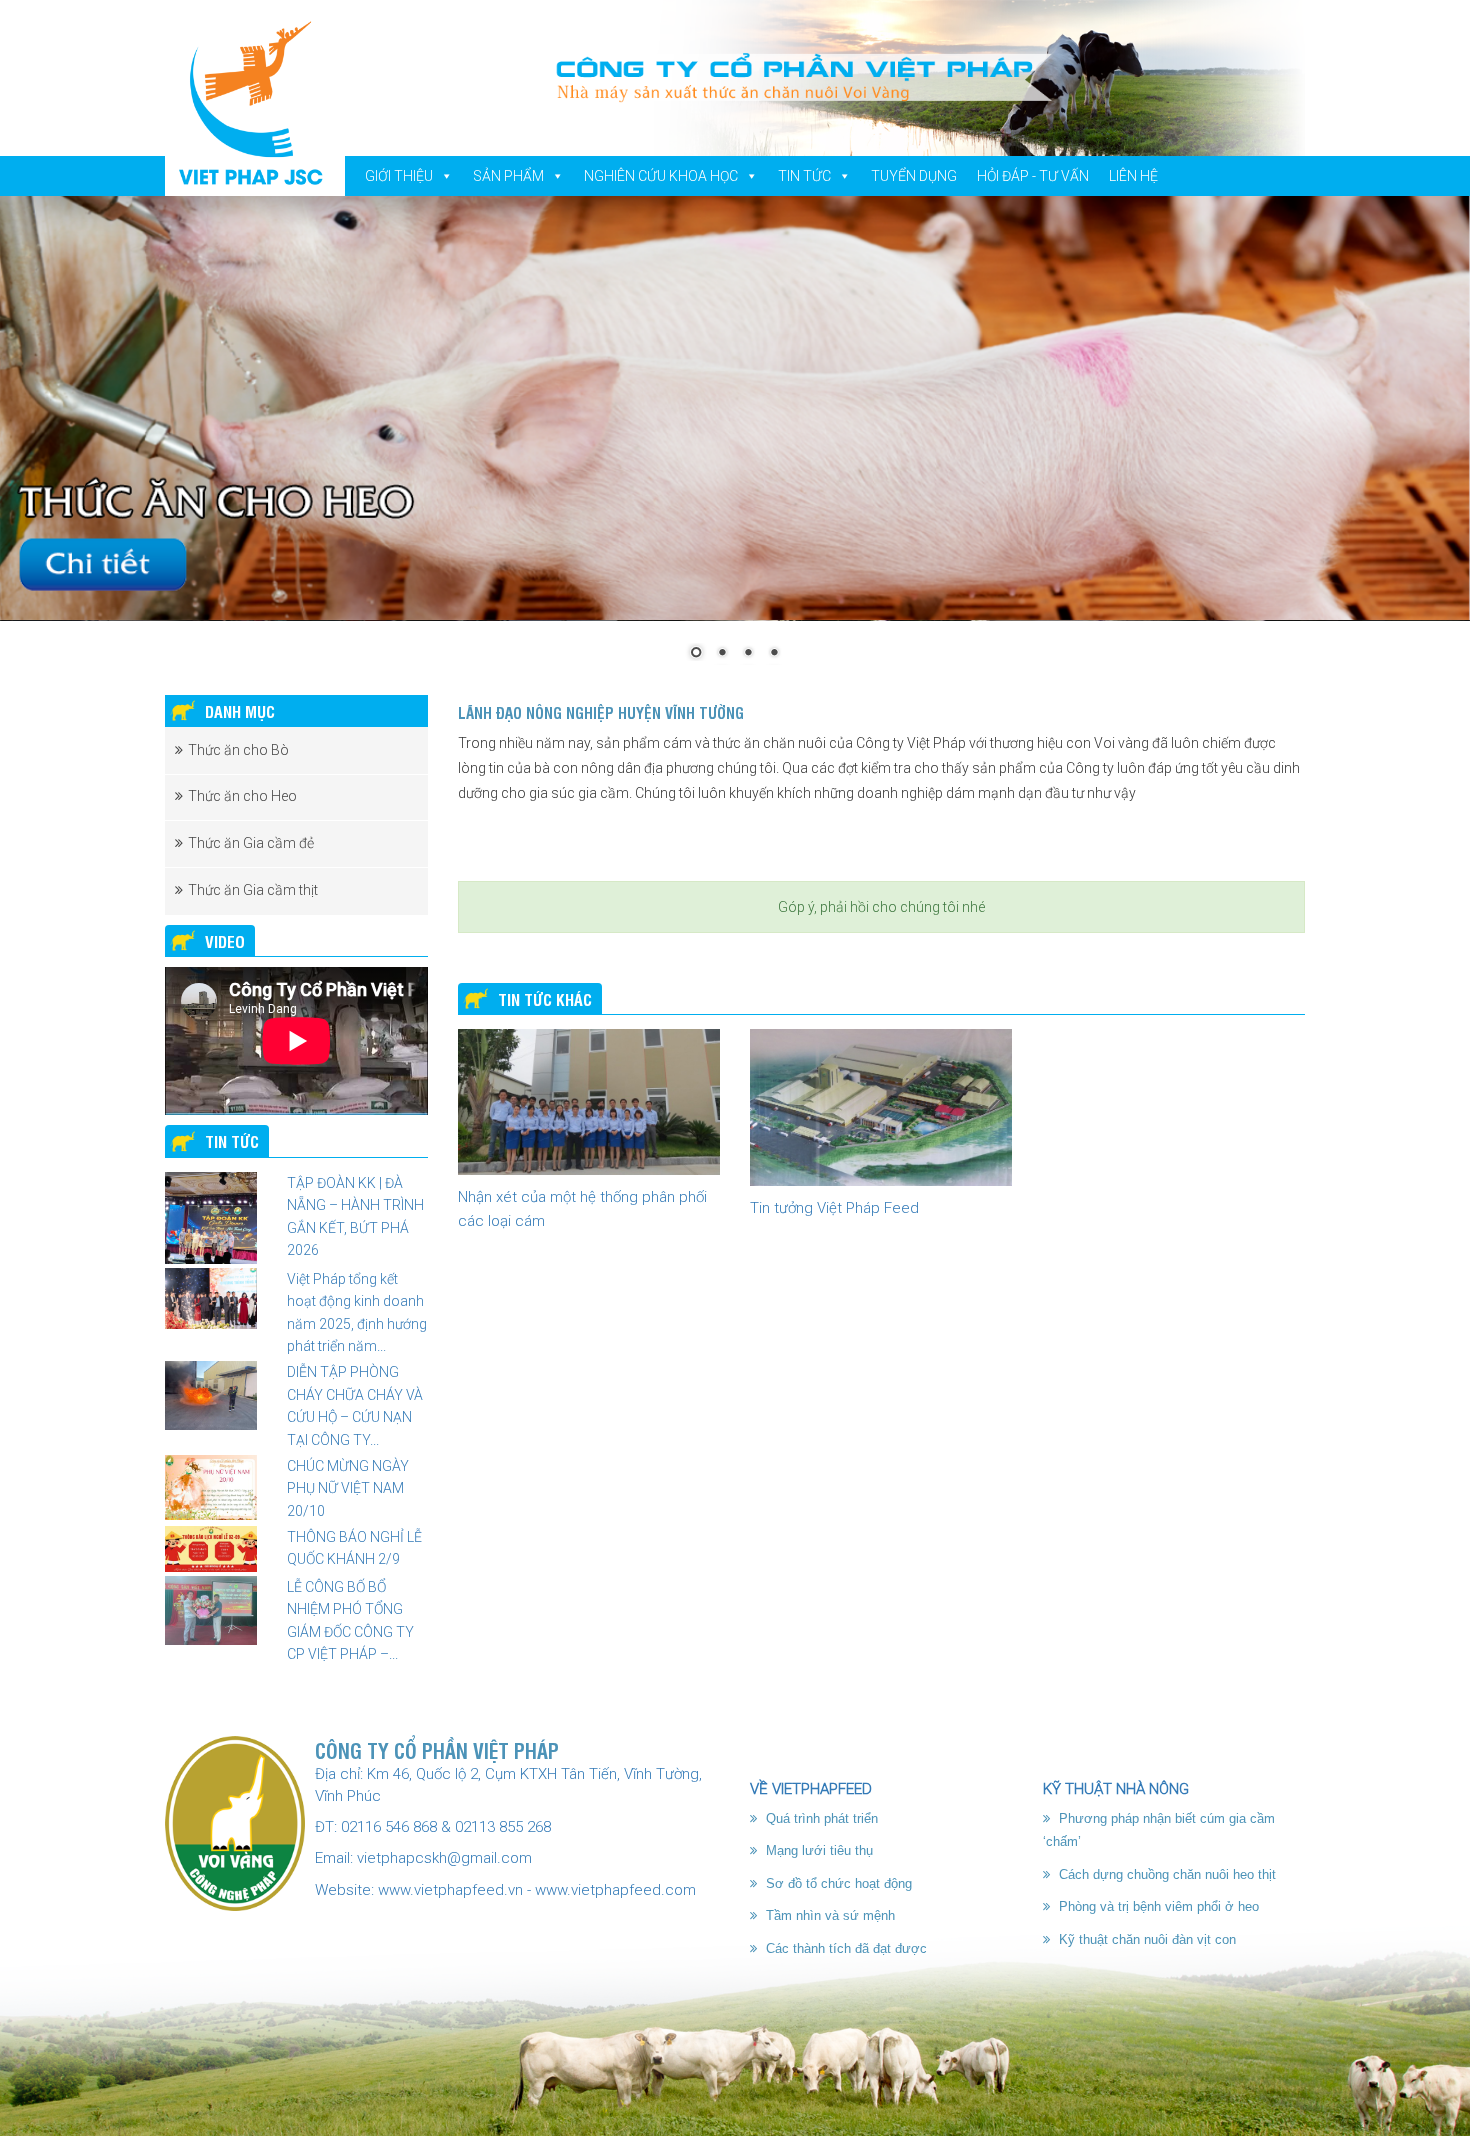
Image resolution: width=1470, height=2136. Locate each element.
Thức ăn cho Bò (238, 750)
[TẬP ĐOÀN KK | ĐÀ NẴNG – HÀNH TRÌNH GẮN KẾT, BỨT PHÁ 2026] (211, 1218)
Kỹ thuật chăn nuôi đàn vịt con (1145, 1939)
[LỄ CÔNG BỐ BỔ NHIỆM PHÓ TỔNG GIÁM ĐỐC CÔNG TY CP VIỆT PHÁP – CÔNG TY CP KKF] (211, 1610)
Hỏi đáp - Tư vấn (1033, 176)
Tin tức (804, 176)
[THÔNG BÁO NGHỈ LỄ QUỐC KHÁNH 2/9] (211, 1549)
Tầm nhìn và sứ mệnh (828, 1915)
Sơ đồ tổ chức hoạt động (837, 1883)
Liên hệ (1133, 176)
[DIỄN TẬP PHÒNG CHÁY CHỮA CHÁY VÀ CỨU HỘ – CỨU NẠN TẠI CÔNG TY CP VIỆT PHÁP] (211, 1395)
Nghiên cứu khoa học (661, 176)
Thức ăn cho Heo (242, 796)
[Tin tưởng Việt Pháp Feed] (881, 1107)
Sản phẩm (508, 176)
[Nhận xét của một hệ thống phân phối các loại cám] (589, 1102)
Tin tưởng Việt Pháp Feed (834, 1208)
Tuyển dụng (914, 176)
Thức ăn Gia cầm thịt (253, 890)
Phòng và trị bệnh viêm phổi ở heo (1157, 1906)
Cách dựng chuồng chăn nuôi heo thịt (1165, 1874)
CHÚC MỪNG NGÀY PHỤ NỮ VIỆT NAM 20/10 (348, 1488)
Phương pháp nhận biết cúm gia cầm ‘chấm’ (1159, 1830)
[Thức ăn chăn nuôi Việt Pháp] (255, 102)
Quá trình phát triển (820, 1818)
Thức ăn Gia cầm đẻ (251, 843)
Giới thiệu (399, 176)
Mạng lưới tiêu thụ (817, 1850)
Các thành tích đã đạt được (844, 1948)
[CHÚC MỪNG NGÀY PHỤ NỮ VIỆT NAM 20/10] (211, 1487)
